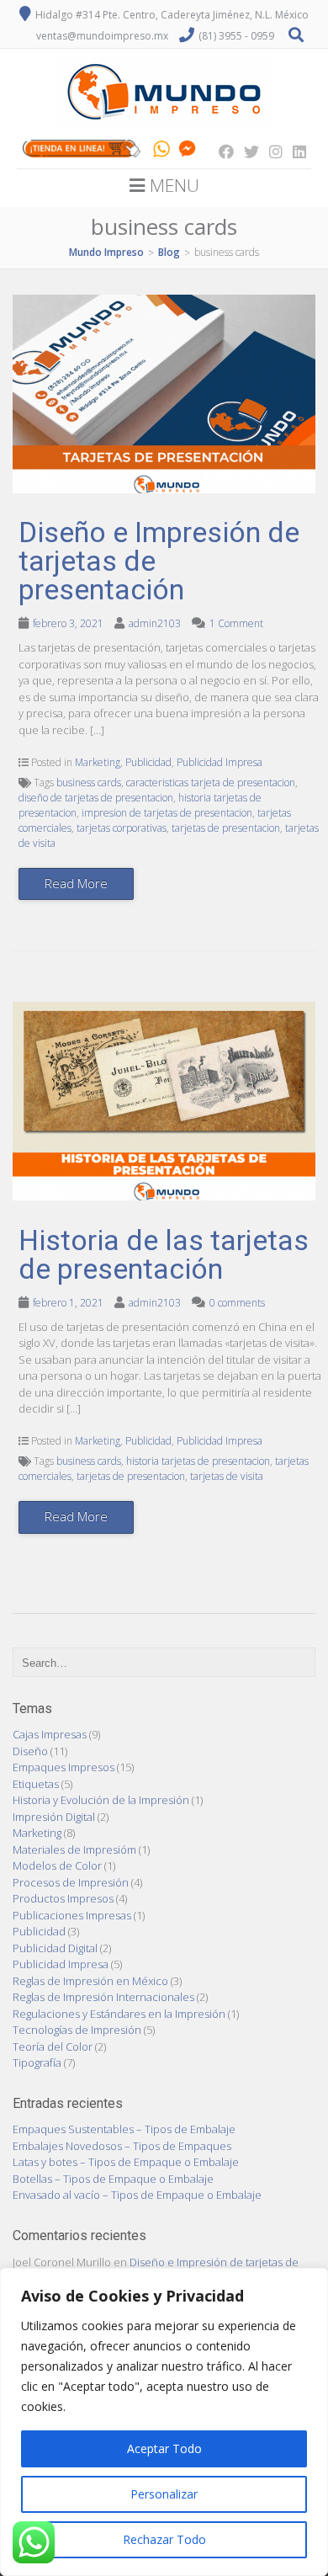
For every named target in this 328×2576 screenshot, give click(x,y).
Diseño (30, 1751)
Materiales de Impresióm (74, 1850)
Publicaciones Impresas (72, 1915)
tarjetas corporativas (122, 828)
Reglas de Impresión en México (90, 1981)
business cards (89, 782)
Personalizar (164, 2494)
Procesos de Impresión (71, 1882)
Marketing (98, 762)
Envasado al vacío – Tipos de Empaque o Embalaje (137, 2195)
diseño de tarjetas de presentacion (96, 798)
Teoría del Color (53, 2046)
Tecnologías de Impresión (77, 2030)
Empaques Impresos (63, 1767)
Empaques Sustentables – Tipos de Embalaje (124, 2129)
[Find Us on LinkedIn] (294, 152)
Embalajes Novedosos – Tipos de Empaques (122, 2146)
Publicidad (148, 762)
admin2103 (155, 623)
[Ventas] (82, 152)
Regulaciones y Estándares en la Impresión (119, 2014)
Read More (76, 883)
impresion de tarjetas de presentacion (167, 813)
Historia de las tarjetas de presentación (164, 1254)
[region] (164, 2422)
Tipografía (37, 2062)
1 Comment (236, 623)
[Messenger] (187, 152)
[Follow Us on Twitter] (246, 152)
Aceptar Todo (164, 2448)
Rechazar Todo (164, 2539)
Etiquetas (36, 1784)
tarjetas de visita (227, 1476)
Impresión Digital (54, 1817)
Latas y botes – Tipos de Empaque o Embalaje (126, 2162)
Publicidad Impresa (220, 762)
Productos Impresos (63, 1898)
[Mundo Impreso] (164, 129)
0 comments (237, 1303)
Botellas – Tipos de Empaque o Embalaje (113, 2179)
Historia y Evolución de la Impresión (101, 1800)
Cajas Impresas (50, 1734)
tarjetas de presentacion (226, 828)
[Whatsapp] (161, 152)
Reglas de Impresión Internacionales (103, 1997)
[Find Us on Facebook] (221, 152)
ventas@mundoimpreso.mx (102, 36)
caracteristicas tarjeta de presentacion (211, 782)
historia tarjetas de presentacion (198, 1461)
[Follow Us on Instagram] (271, 152)
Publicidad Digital (55, 1948)
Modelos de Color (57, 1865)
